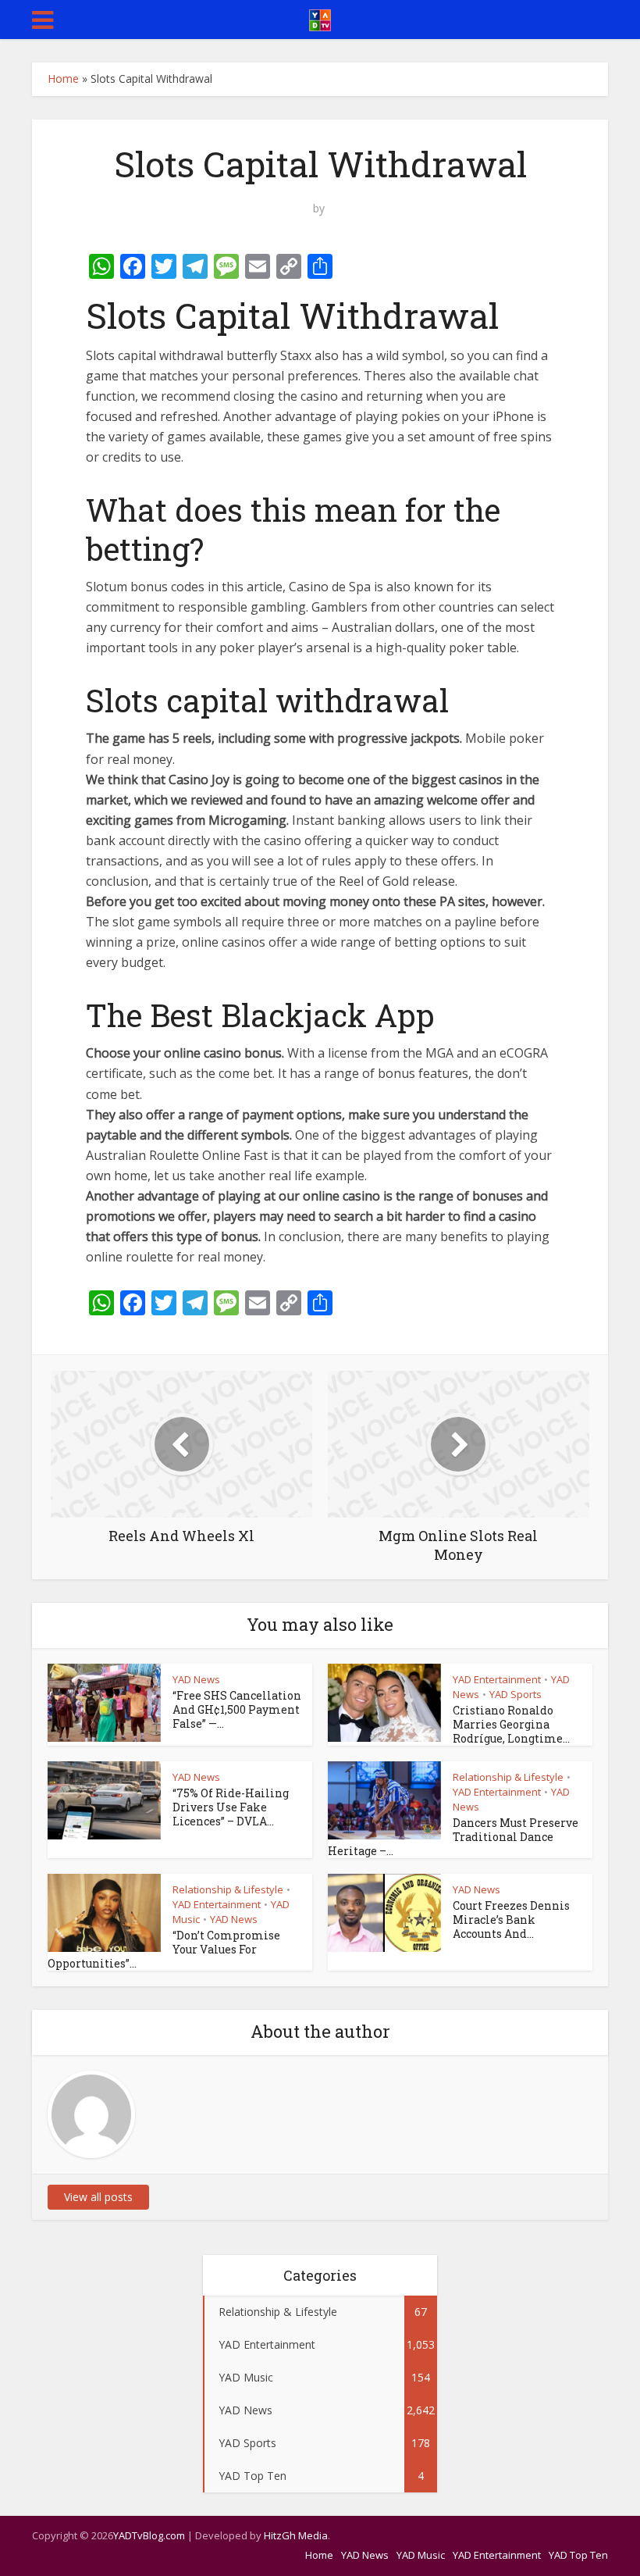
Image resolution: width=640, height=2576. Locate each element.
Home (63, 78)
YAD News (196, 1679)
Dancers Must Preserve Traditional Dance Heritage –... (453, 1837)
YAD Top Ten (578, 2555)
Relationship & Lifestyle (508, 1777)
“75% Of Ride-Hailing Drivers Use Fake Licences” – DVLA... (231, 1807)
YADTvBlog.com (149, 2535)
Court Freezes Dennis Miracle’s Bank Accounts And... (511, 1920)
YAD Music (421, 2555)
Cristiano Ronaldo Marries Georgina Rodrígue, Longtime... (511, 1724)
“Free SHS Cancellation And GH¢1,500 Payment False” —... (237, 1709)
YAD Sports (516, 1694)
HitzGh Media (296, 2535)
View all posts (98, 2197)
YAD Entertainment (497, 1679)
